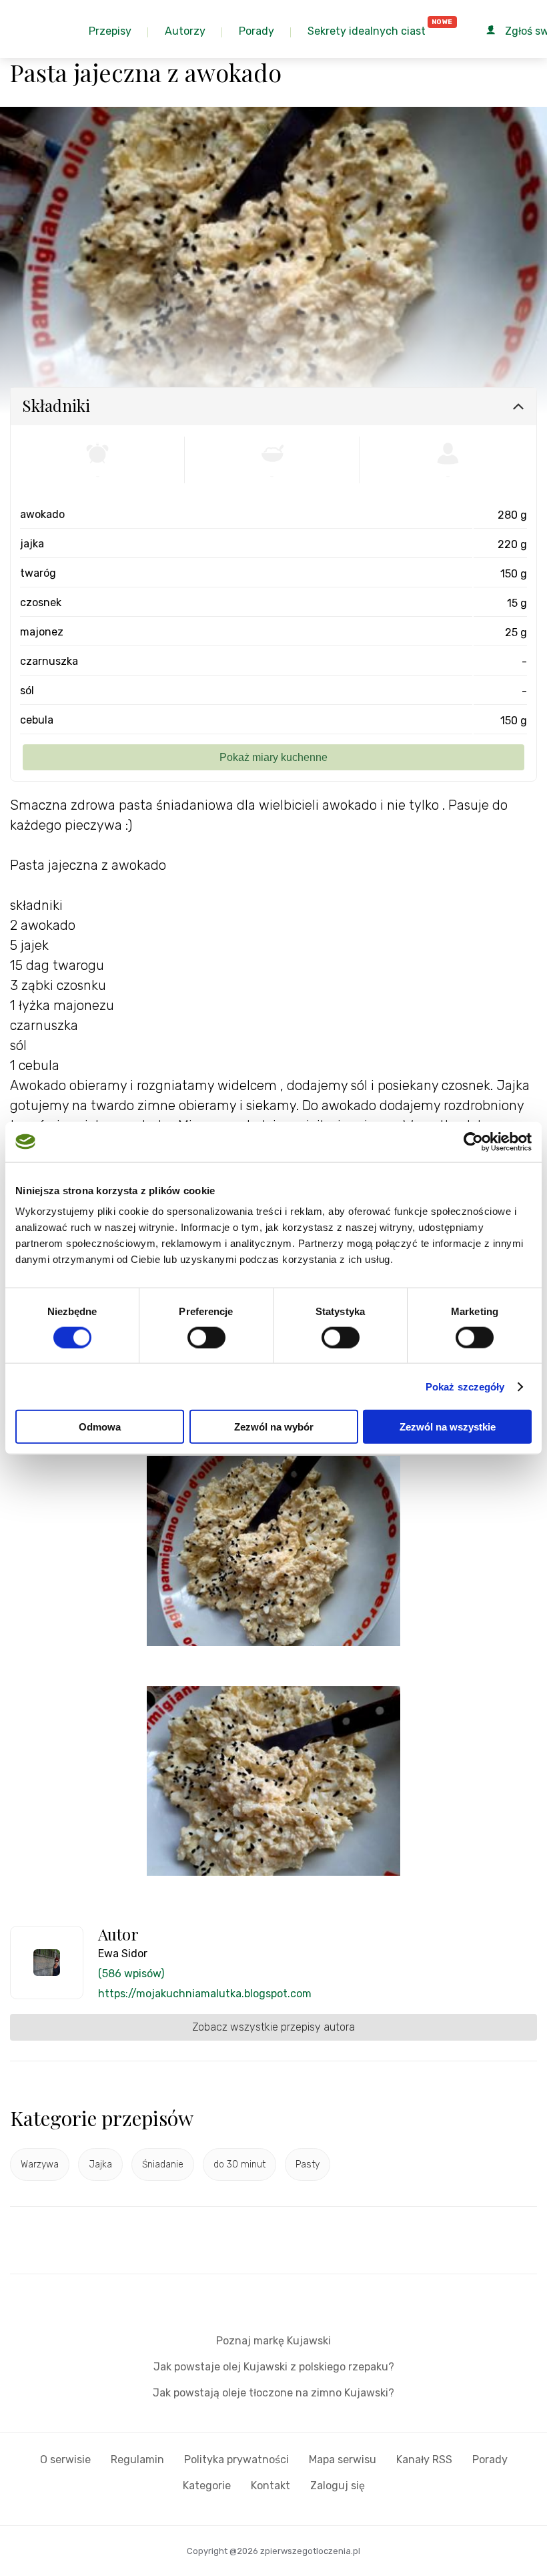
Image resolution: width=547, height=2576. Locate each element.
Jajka (100, 2164)
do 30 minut (239, 2164)
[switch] (206, 1337)
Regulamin (137, 2460)
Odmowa (100, 1427)
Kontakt (270, 2486)
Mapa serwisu (343, 2460)
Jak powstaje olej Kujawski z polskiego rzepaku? (274, 2367)
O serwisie (65, 2460)
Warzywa (40, 2164)
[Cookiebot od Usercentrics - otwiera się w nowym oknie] (473, 1141)
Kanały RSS (424, 2460)
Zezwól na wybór (274, 1427)
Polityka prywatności (236, 2460)
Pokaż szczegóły (465, 1386)
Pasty (308, 2164)
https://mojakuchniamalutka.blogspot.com (205, 1994)
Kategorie (207, 2486)
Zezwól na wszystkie (448, 1427)
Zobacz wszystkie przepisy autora (273, 2027)
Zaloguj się (338, 2486)
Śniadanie (163, 2164)
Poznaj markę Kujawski (273, 2341)
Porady (490, 2460)
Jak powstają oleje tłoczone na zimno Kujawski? (273, 2393)
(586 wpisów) (131, 1974)
